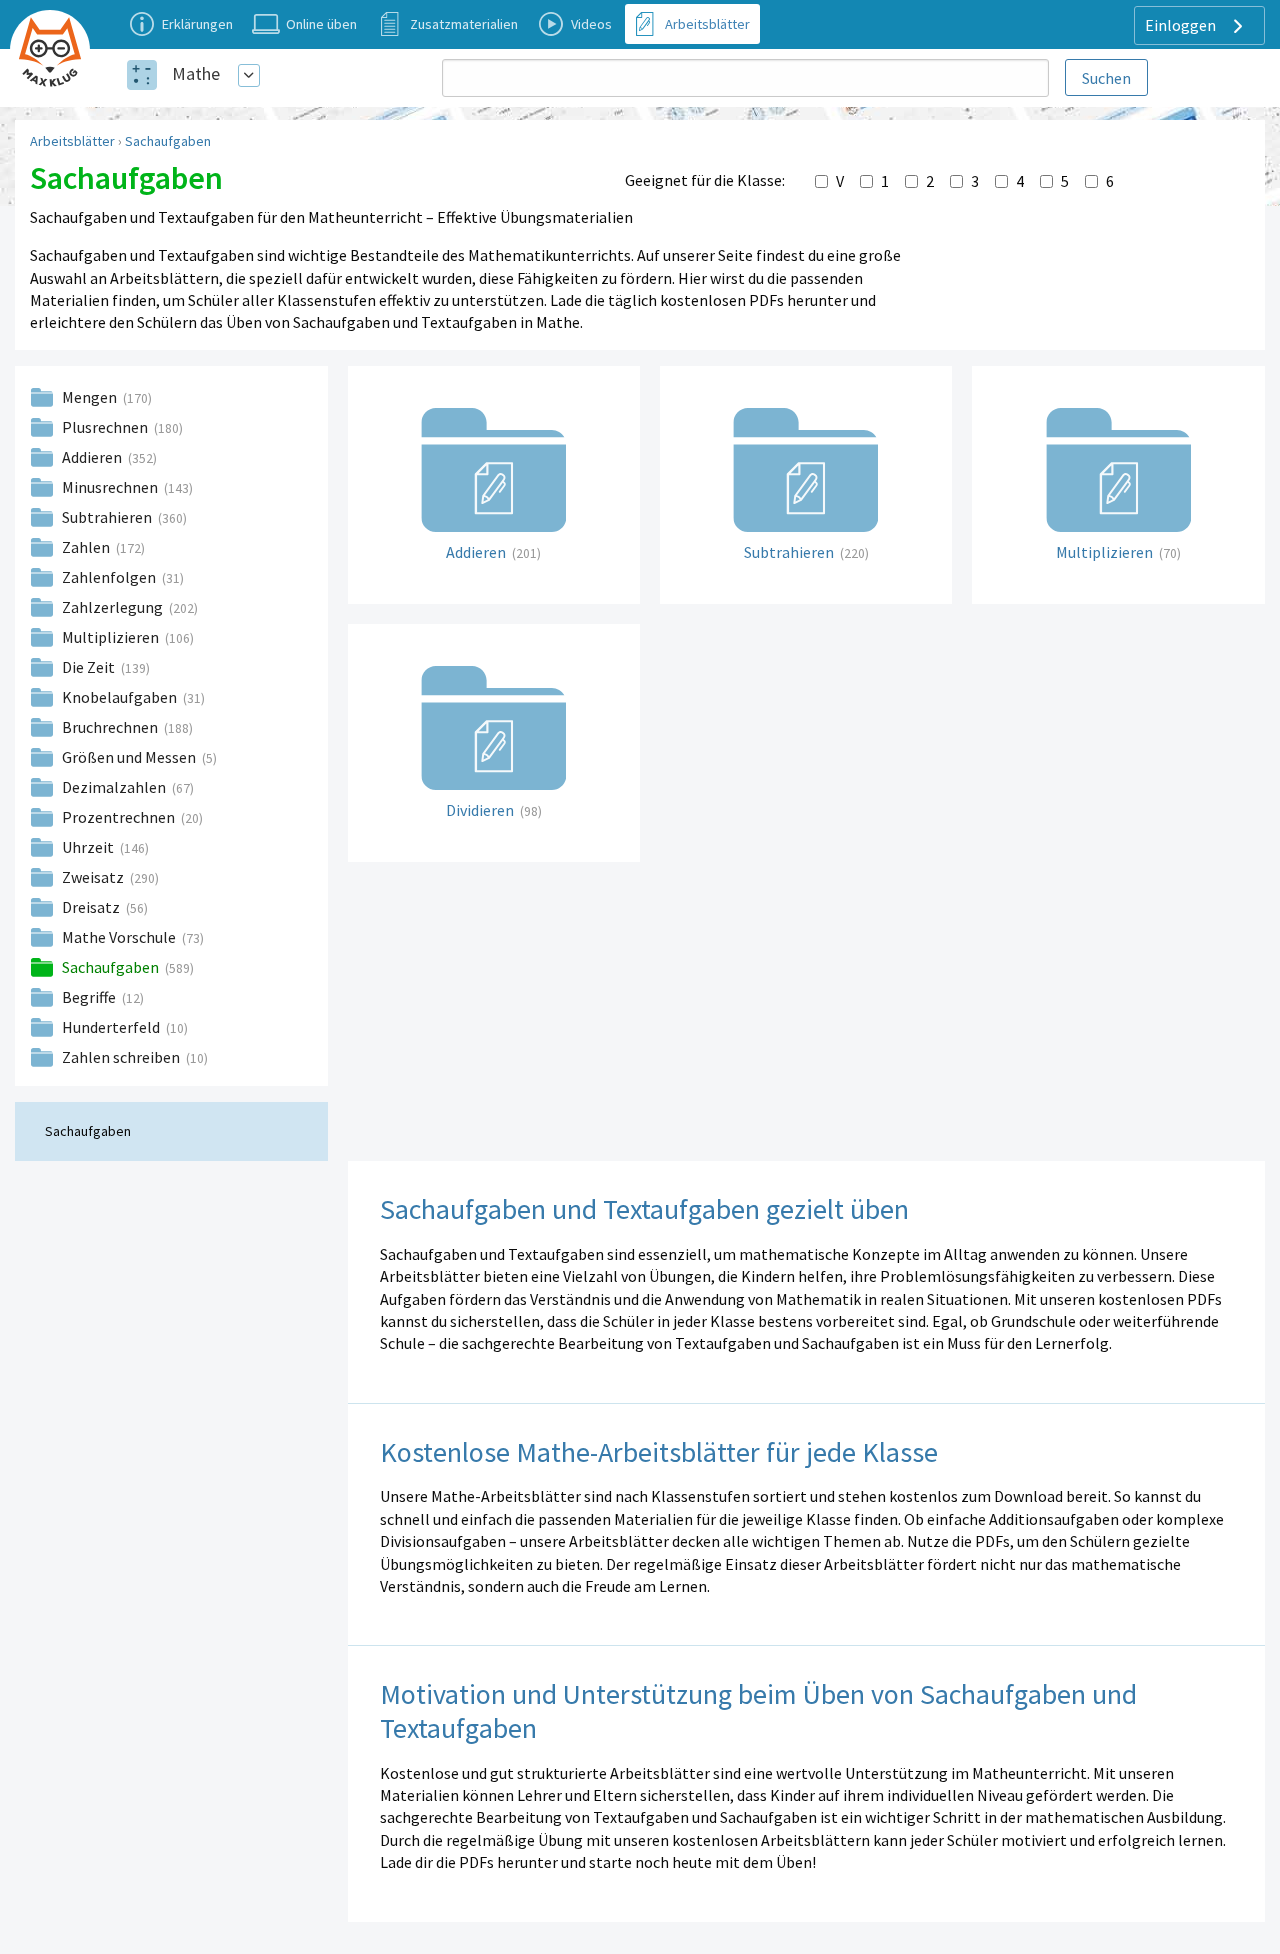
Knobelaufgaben (121, 697)
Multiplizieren (112, 637)
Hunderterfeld (112, 1027)
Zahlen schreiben (122, 1057)
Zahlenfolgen (110, 577)
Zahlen (87, 547)
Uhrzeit (89, 847)
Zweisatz (94, 877)
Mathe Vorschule (120, 937)
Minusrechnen (111, 487)
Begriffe (90, 997)
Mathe (196, 73)
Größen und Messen (130, 757)
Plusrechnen (106, 427)
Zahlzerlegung (114, 607)
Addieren (93, 457)
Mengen (91, 397)
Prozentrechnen (120, 817)
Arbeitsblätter (72, 141)
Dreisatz (92, 907)
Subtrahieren (108, 517)
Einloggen (1182, 25)
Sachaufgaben (168, 141)
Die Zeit (90, 667)
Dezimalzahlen (115, 787)
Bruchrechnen (111, 727)
